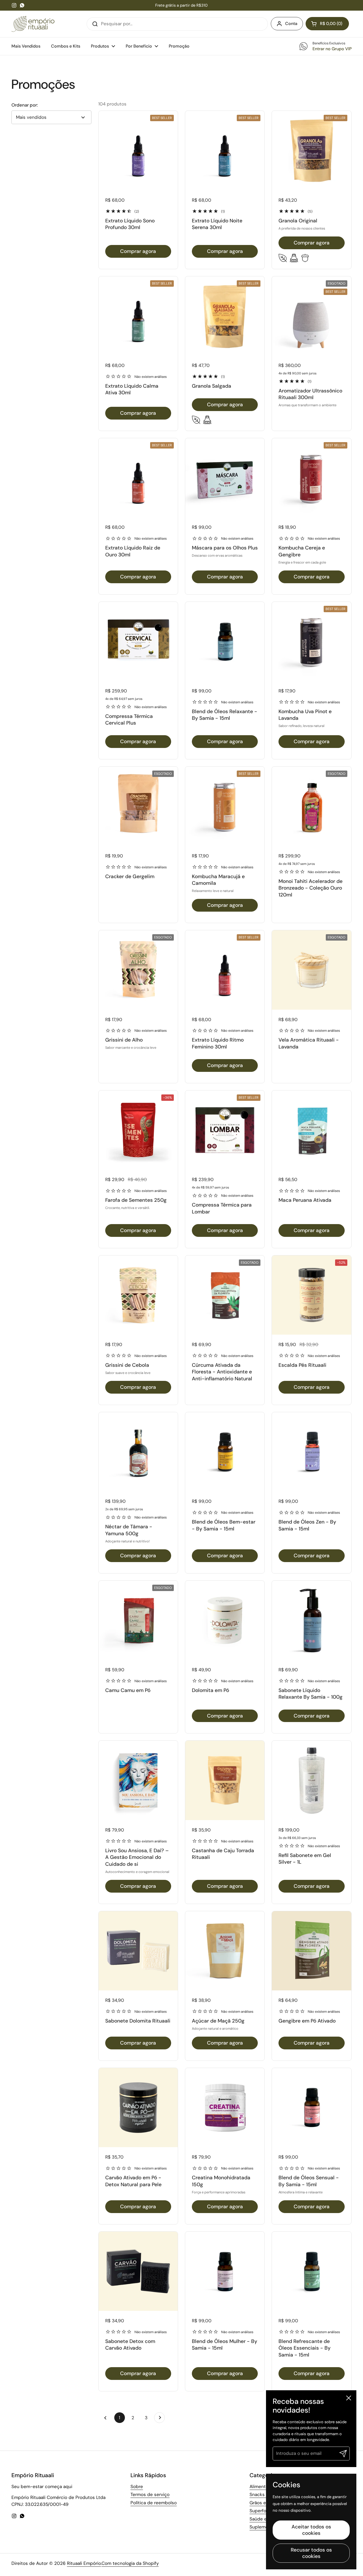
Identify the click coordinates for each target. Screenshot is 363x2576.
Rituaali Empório (84, 2563)
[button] (327, 24)
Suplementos (264, 2527)
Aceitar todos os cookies (311, 2530)
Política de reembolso (154, 2503)
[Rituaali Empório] (33, 24)
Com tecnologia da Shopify (130, 2563)
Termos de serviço (150, 2494)
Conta (291, 24)
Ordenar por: (25, 105)
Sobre (137, 2486)
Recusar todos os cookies (311, 2553)
